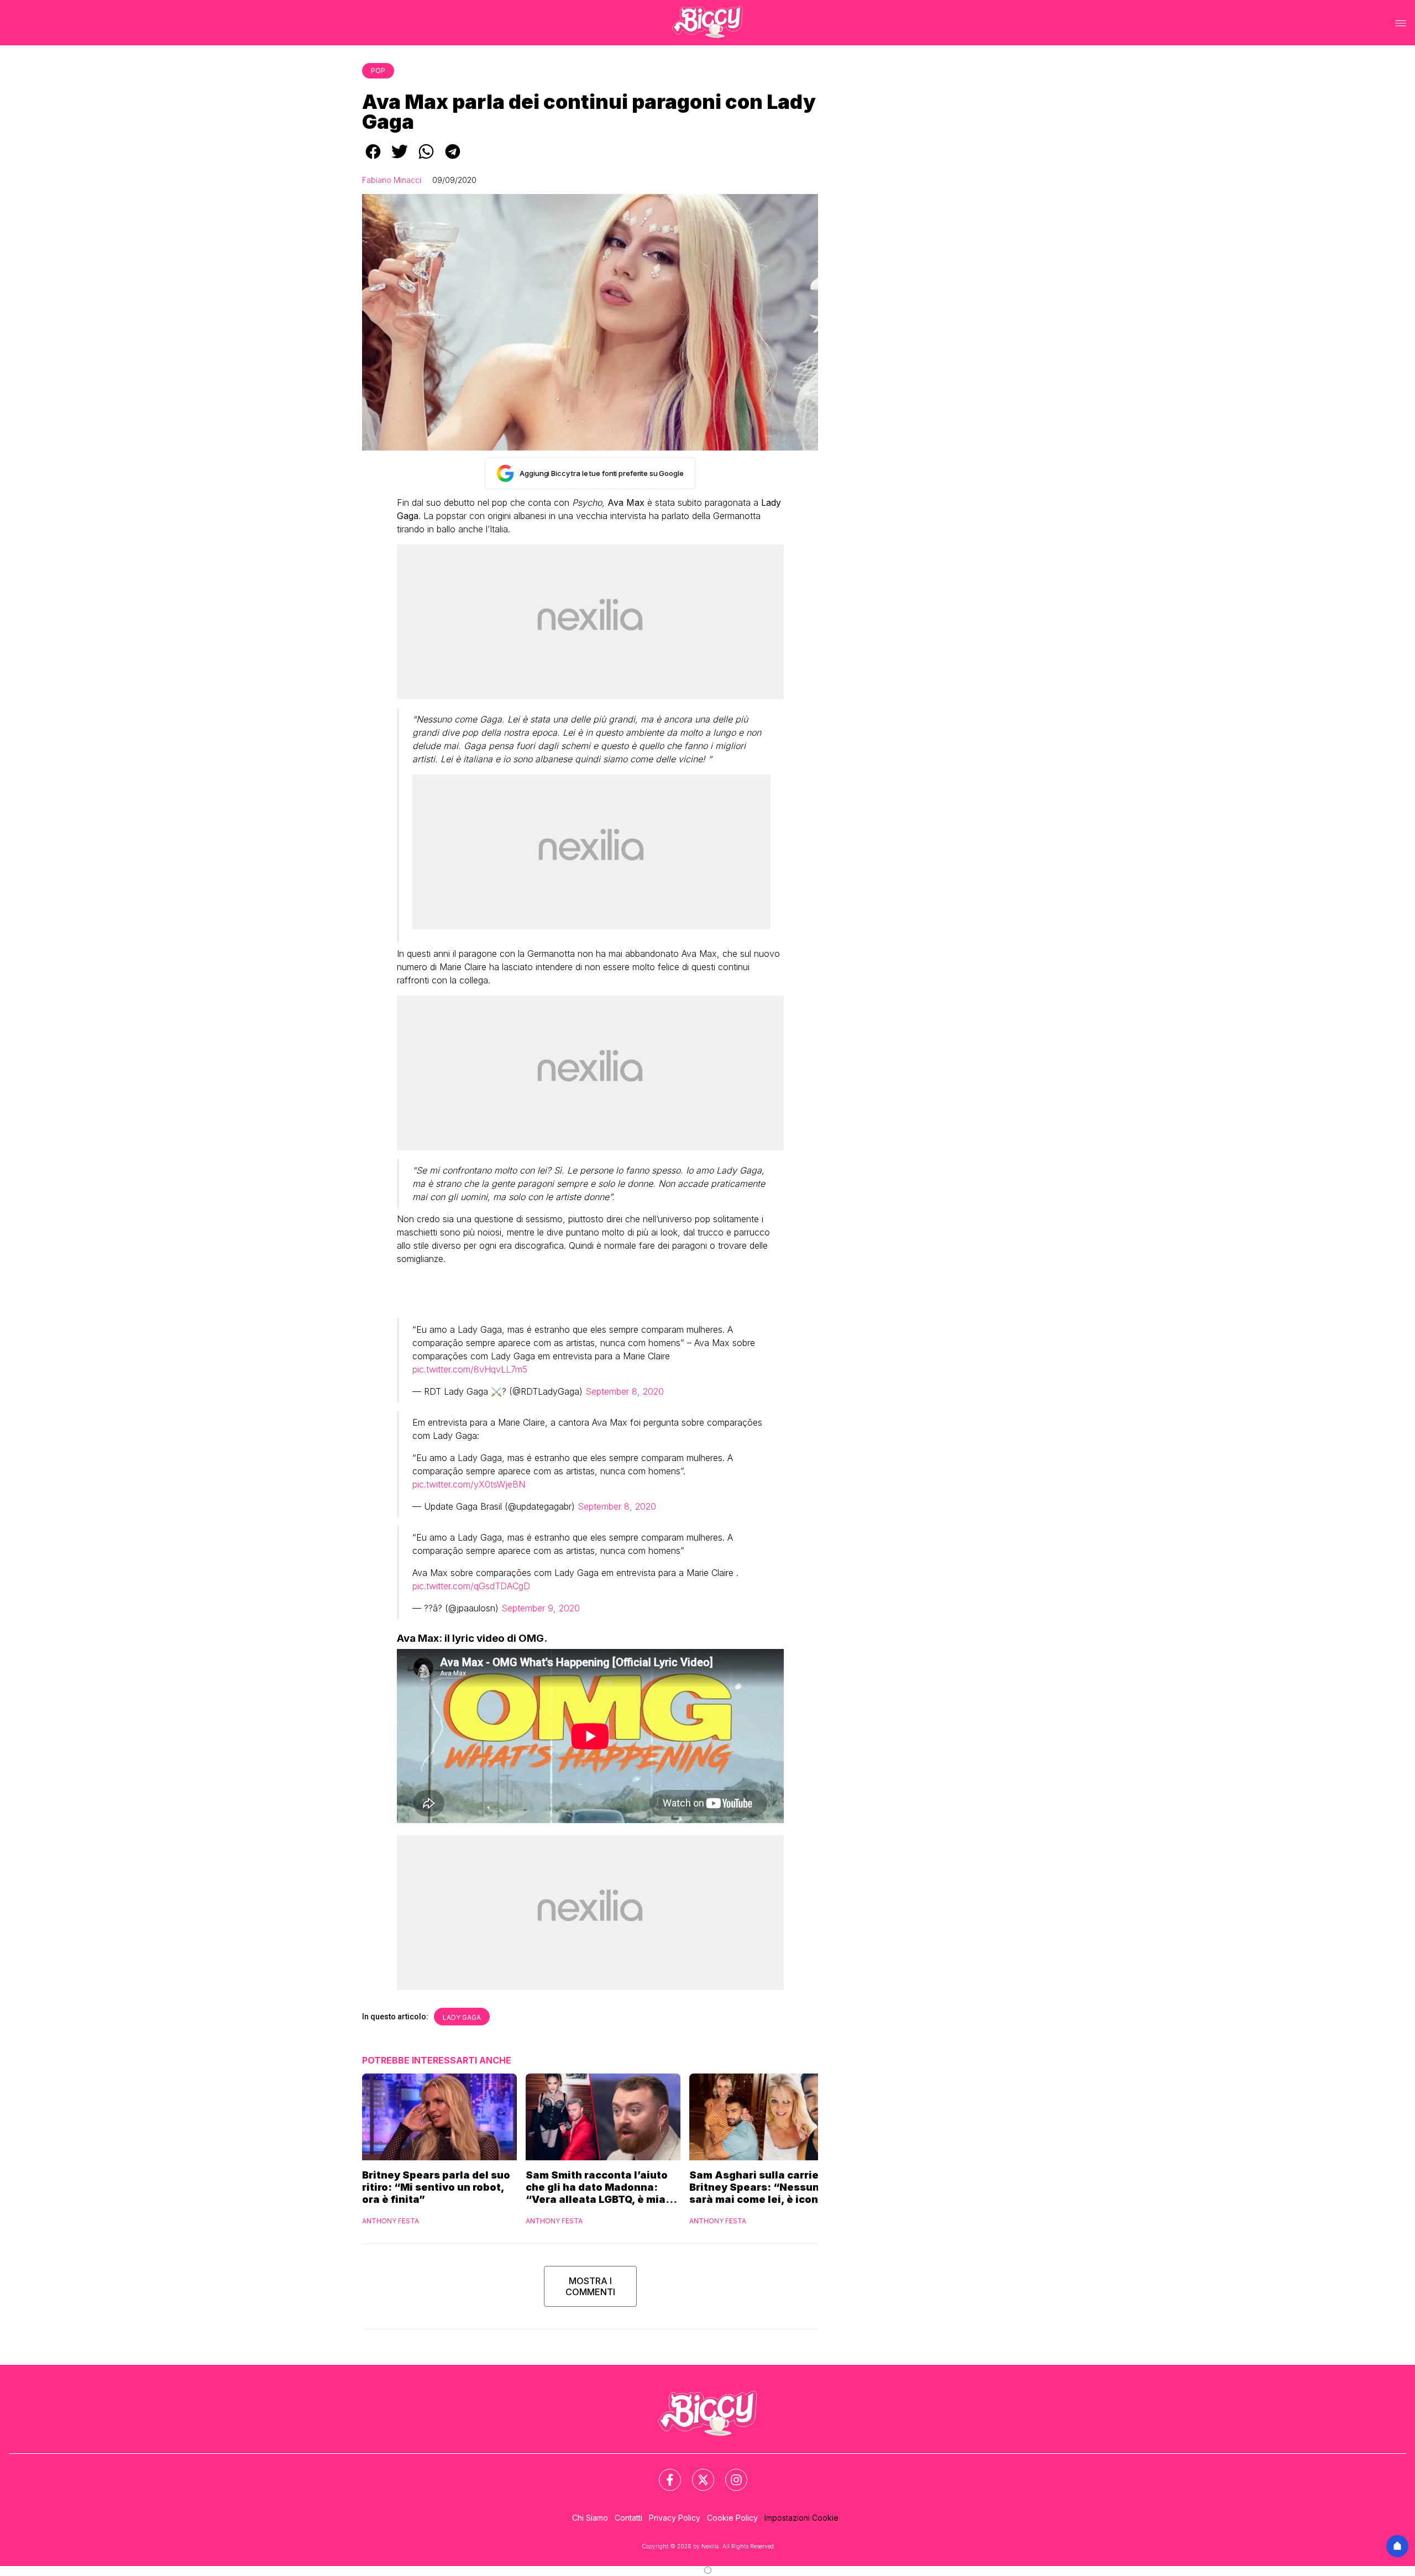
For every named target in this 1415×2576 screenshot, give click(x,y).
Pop (378, 70)
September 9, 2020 (541, 1608)
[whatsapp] (426, 159)
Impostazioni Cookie (801, 2518)
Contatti (628, 2518)
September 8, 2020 (625, 1391)
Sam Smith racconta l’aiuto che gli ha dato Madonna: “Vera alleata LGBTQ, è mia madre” (597, 2187)
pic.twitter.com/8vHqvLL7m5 (470, 1369)
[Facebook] (663, 2473)
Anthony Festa (391, 2221)
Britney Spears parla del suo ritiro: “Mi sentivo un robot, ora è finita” (436, 2187)
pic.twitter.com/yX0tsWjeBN (469, 1484)
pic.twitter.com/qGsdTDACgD (471, 1586)
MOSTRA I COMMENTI (590, 2286)
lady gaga (462, 2017)
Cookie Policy (732, 2518)
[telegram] (453, 159)
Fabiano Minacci (392, 180)
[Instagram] (730, 2473)
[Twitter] (696, 2473)
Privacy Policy (675, 2518)
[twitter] (400, 159)
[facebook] (373, 159)
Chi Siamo (590, 2518)
